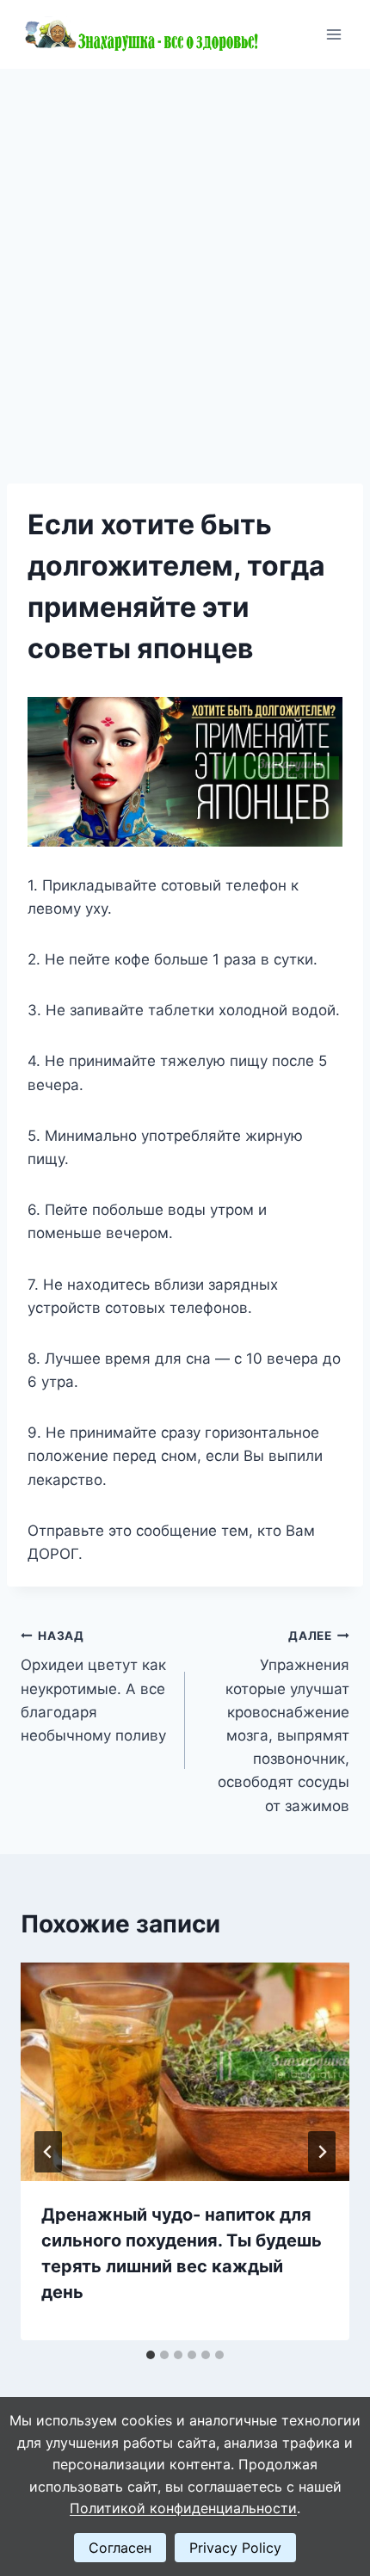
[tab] (151, 2355)
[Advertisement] (185, 262)
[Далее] (322, 2152)
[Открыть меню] (333, 34)
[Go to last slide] (48, 2152)
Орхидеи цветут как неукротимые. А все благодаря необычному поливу (93, 1686)
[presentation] (185, 2072)
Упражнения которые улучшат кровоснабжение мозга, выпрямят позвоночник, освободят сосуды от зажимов (284, 1722)
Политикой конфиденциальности (183, 2508)
